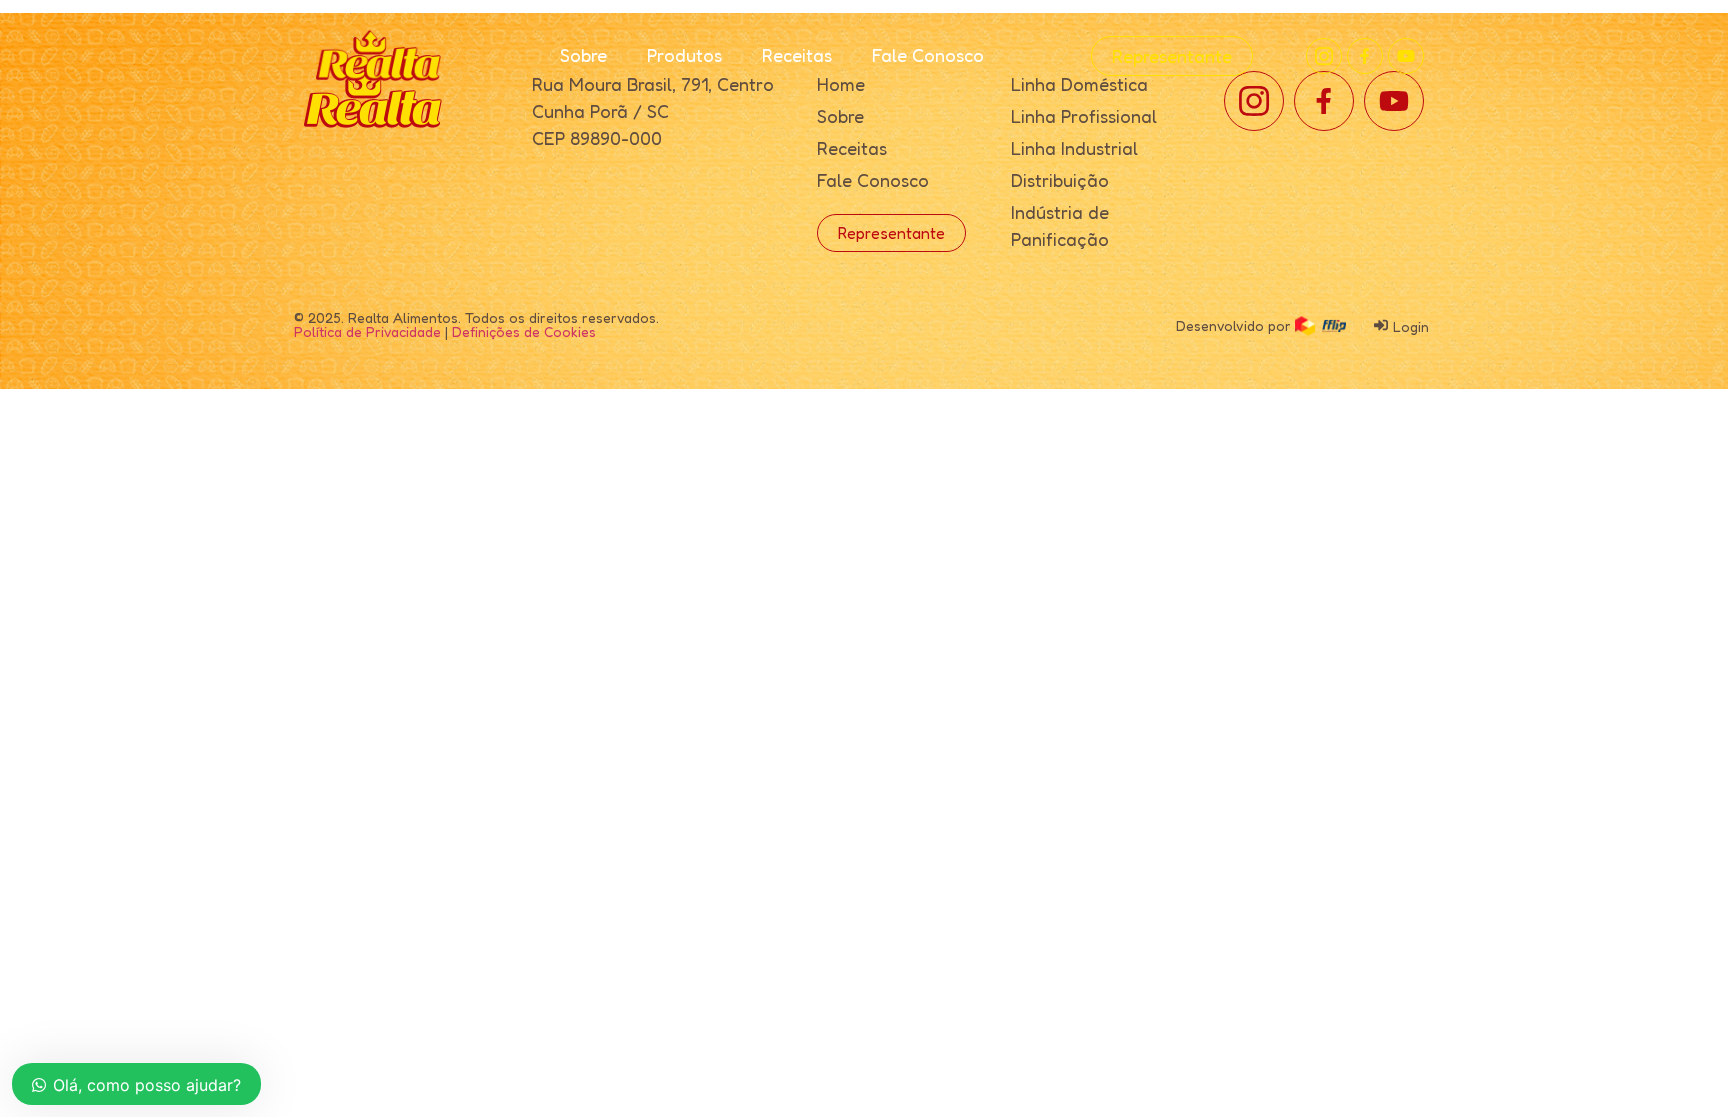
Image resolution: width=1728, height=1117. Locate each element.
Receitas (797, 55)
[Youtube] (1406, 56)
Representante (1172, 56)
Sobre (583, 55)
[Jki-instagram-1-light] (1324, 56)
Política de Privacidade (367, 331)
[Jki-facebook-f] (1365, 56)
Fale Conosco (928, 55)
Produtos (684, 55)
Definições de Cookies (524, 331)
